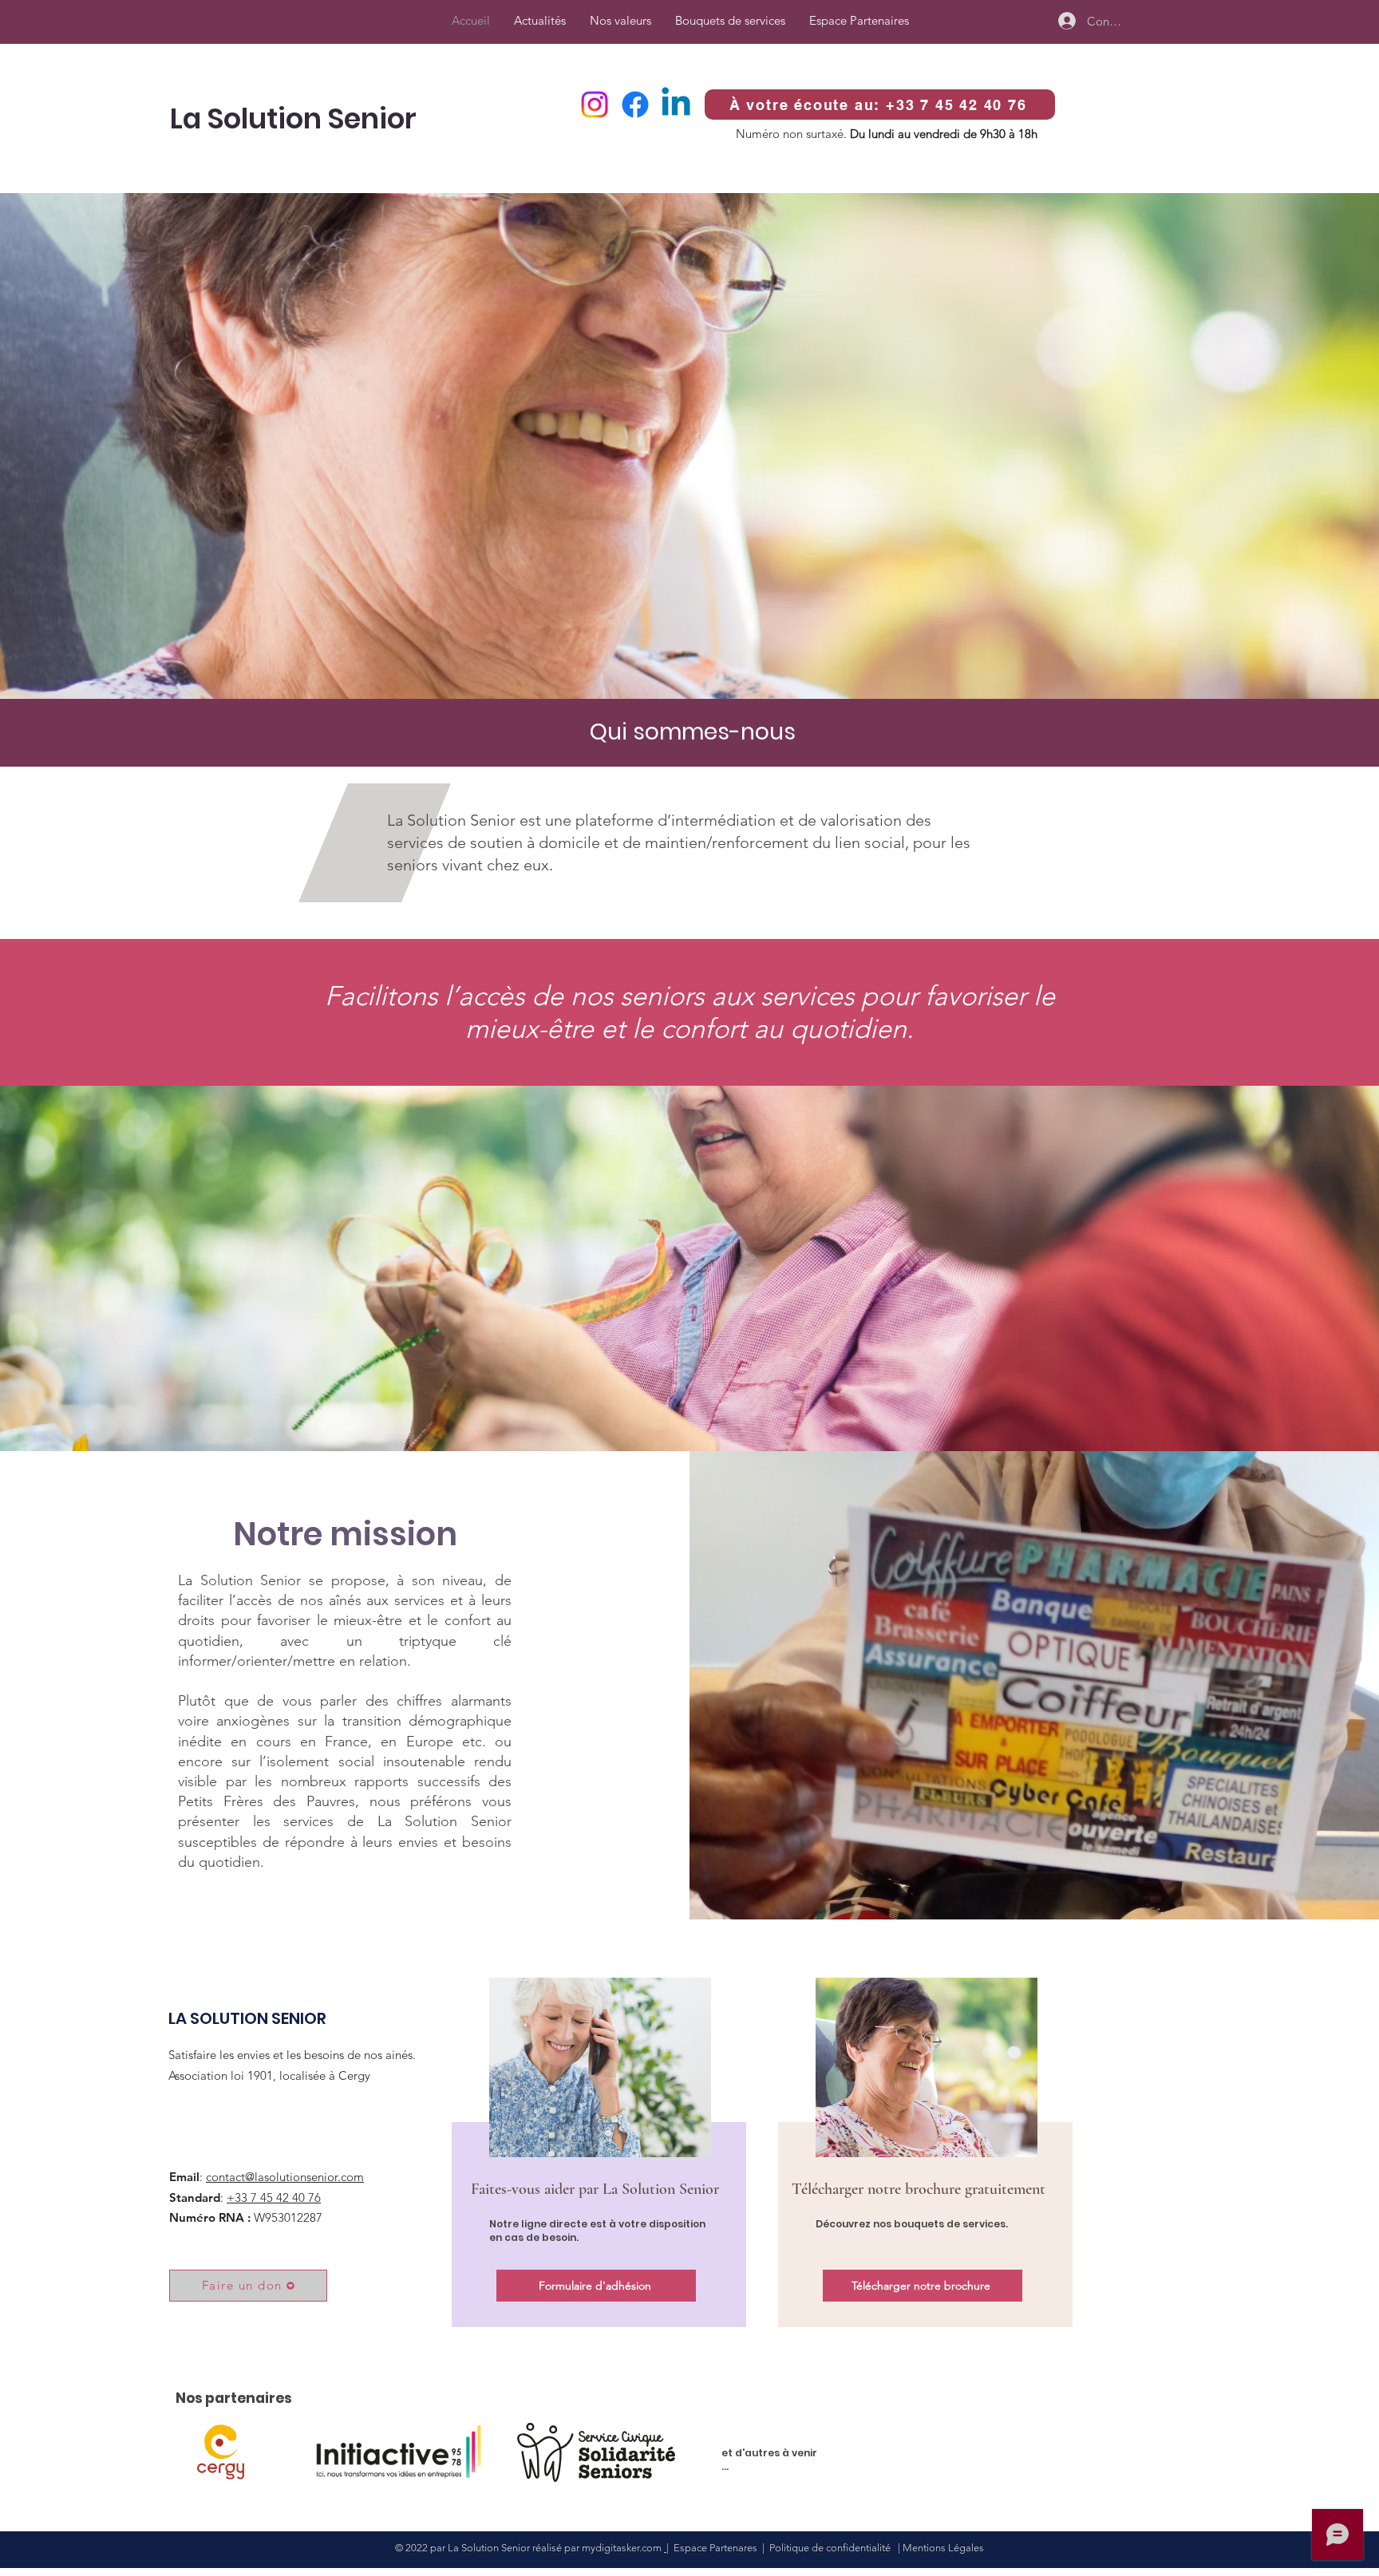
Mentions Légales (943, 2548)
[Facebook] (635, 105)
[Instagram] (595, 105)
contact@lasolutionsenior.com (285, 2177)
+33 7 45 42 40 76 (274, 2197)
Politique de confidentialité (832, 2548)
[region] (597, 2149)
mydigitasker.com (623, 2548)
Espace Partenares (715, 2548)
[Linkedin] (676, 105)
